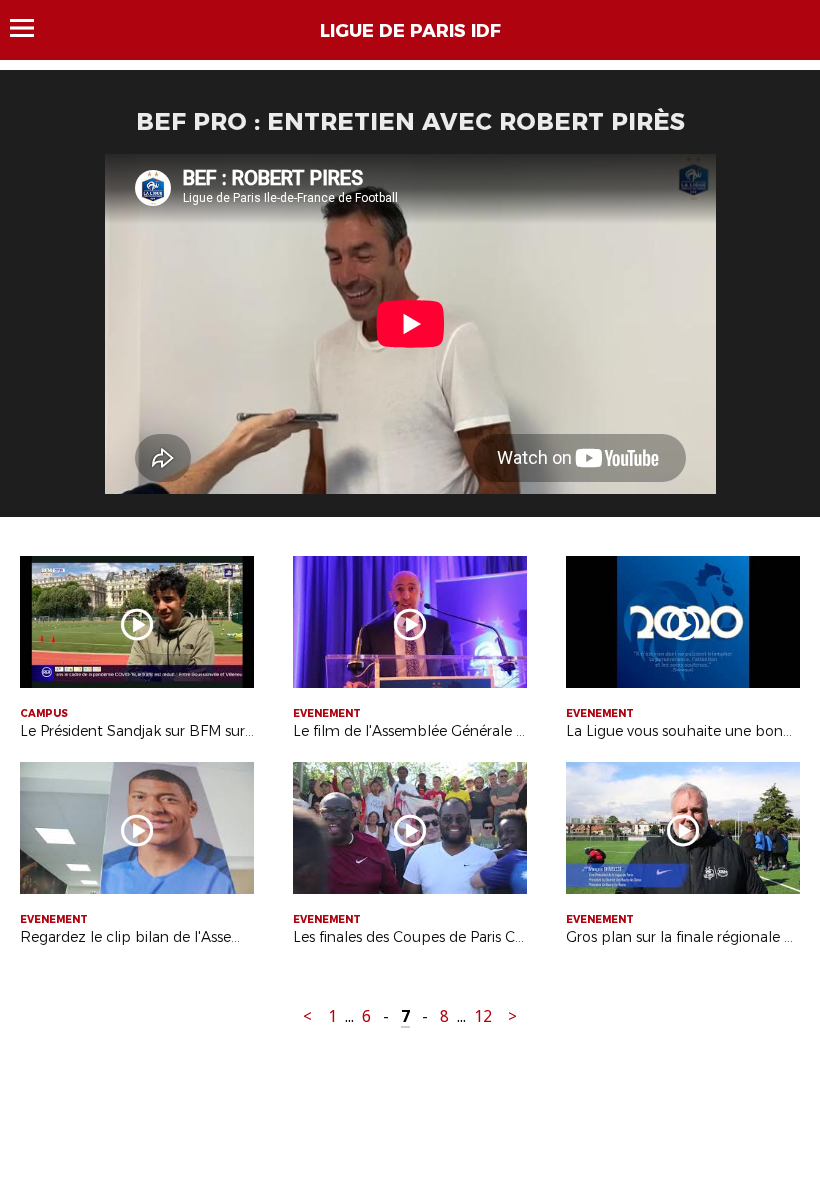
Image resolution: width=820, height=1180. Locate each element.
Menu (31, 28)
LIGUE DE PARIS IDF (410, 31)
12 (483, 1016)
